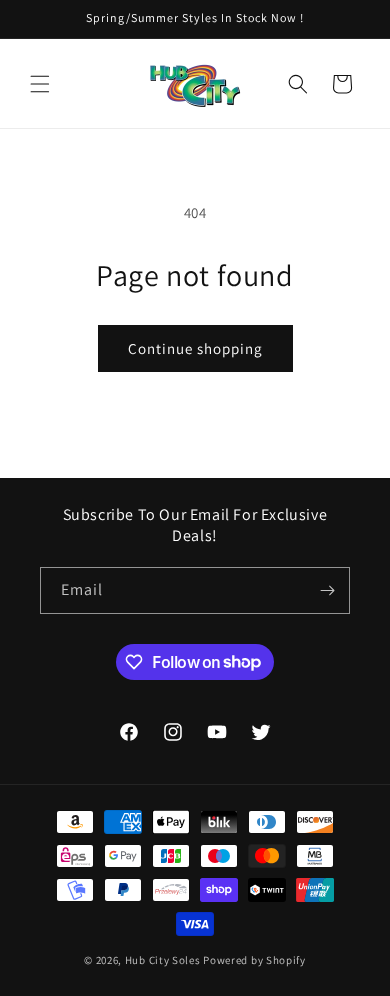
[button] (40, 84)
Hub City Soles (163, 960)
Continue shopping (195, 348)
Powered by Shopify (254, 960)
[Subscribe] (327, 590)
